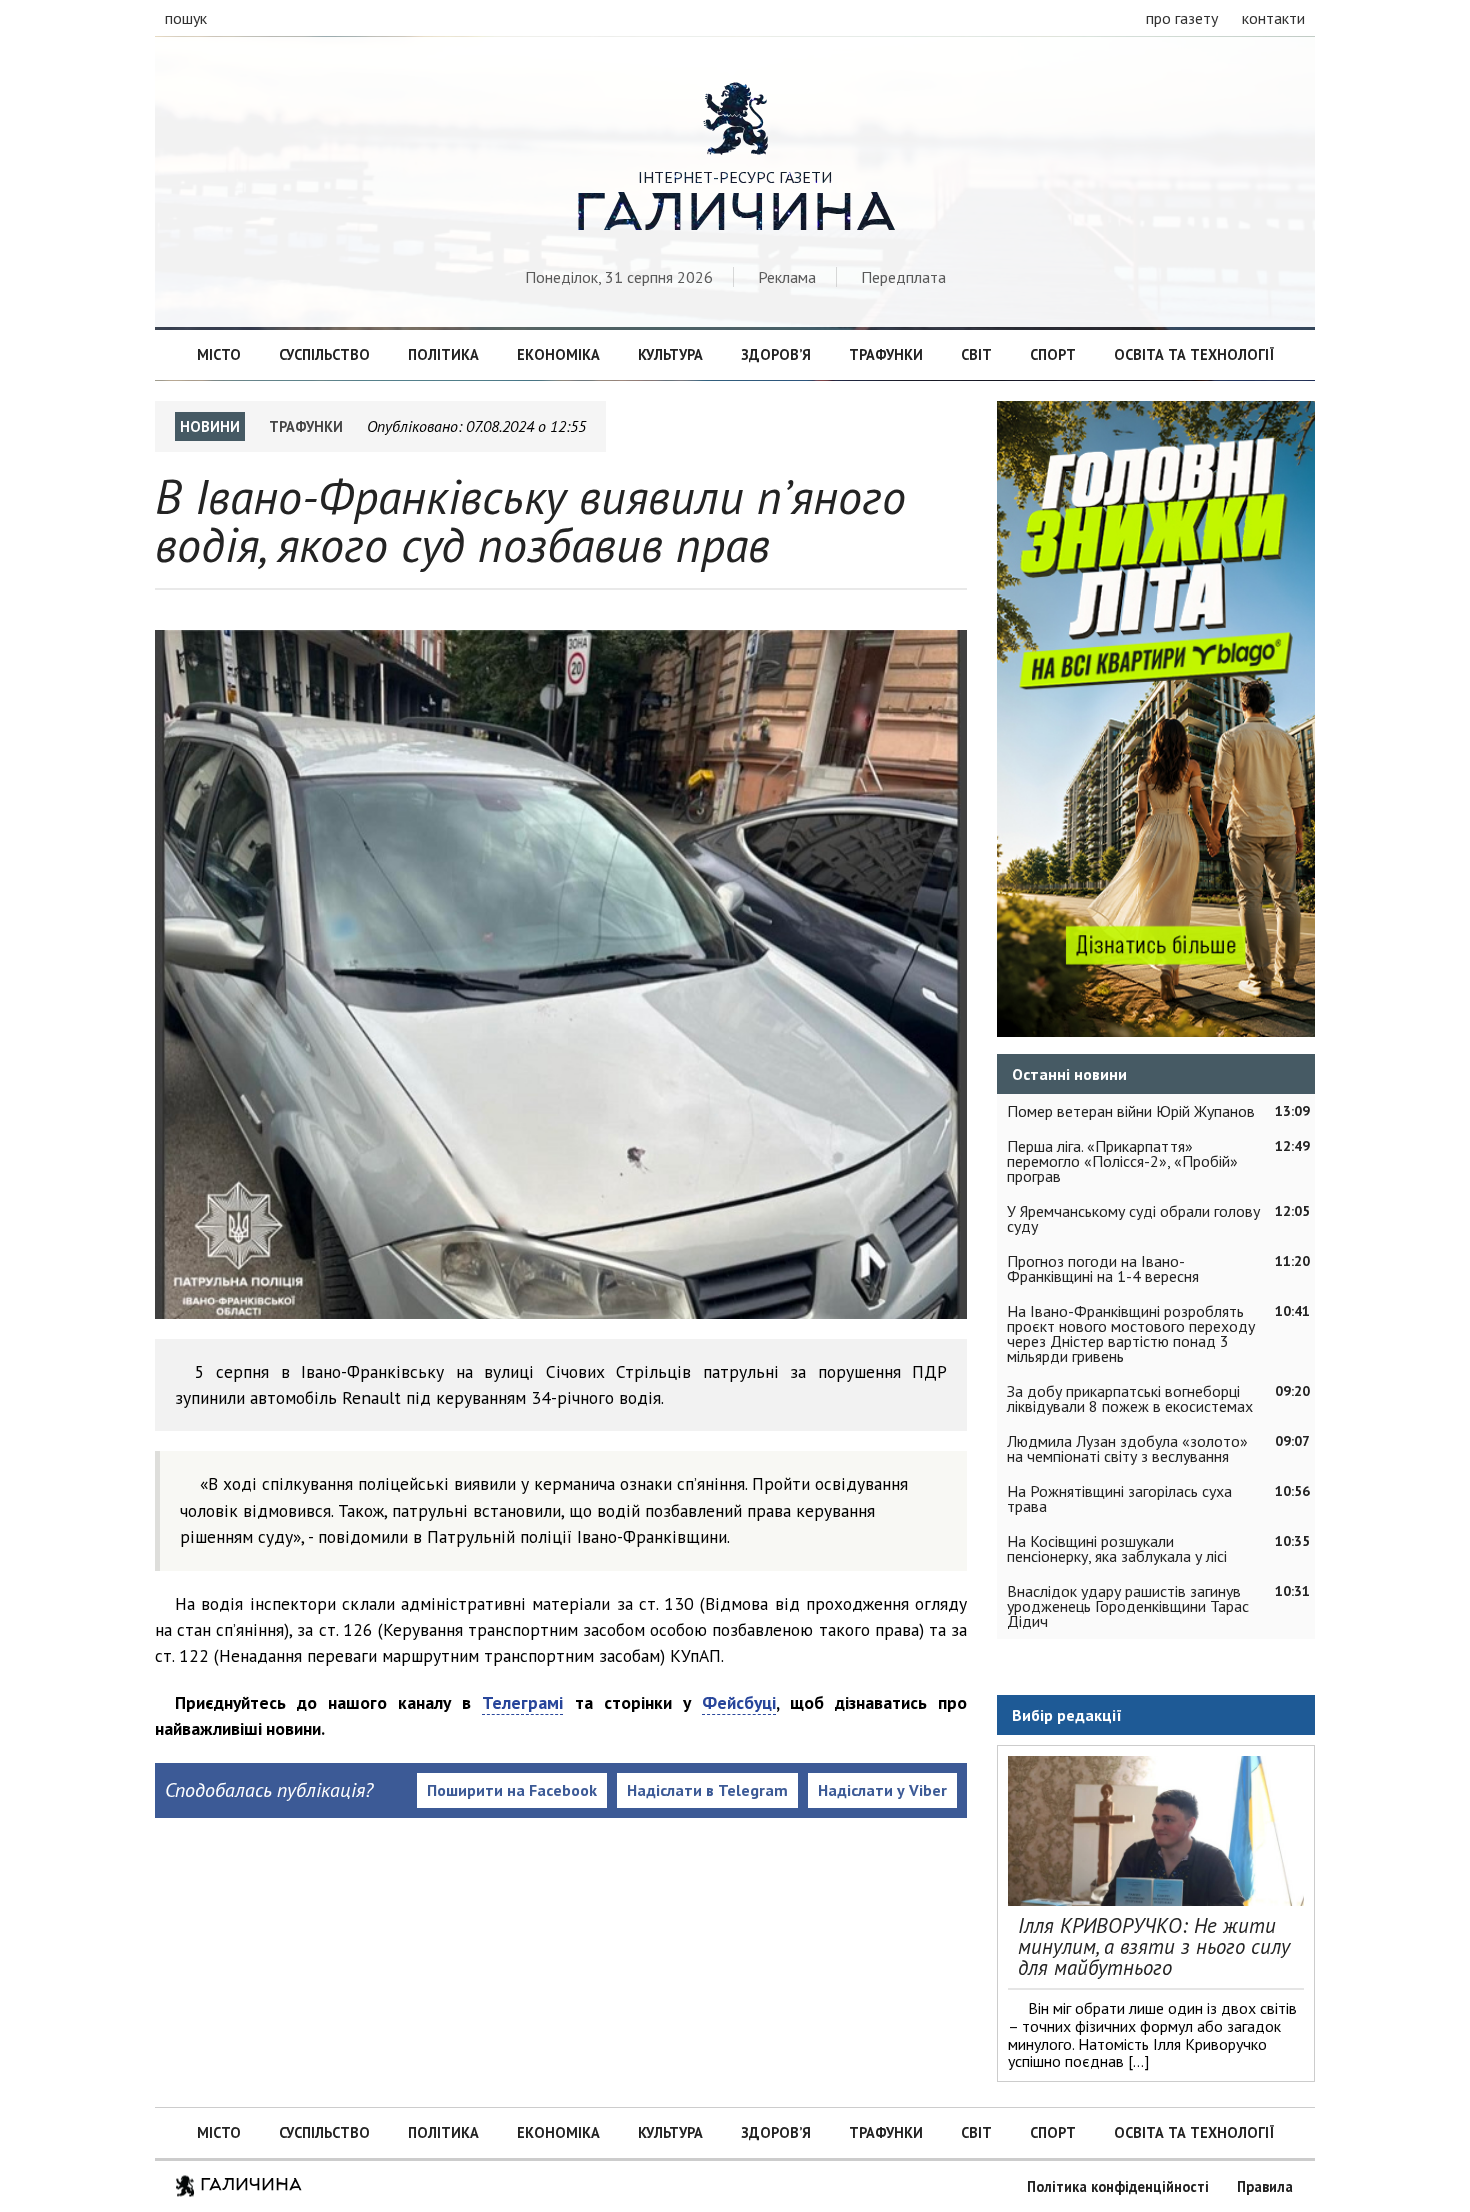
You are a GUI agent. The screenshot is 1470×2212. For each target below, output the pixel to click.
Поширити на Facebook (512, 1790)
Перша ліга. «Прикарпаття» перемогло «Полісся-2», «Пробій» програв (1122, 1161)
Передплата (903, 277)
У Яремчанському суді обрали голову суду (1133, 1218)
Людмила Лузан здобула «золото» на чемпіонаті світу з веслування (1127, 1448)
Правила (1265, 2186)
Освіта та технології (1194, 354)
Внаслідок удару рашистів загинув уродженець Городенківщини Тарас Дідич (1128, 1606)
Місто (219, 354)
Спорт (1053, 354)
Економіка (558, 354)
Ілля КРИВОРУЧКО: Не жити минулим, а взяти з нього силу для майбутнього (1154, 1946)
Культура (670, 354)
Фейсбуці (739, 1702)
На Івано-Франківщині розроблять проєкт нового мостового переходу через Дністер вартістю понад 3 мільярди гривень (1131, 1333)
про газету (1182, 18)
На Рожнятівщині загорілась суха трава (1119, 1498)
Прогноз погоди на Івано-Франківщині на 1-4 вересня (1103, 1268)
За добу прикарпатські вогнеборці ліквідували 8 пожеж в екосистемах (1130, 1398)
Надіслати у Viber (882, 1790)
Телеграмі (522, 1702)
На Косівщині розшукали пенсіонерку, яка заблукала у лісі (1117, 1548)
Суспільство (324, 354)
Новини (210, 426)
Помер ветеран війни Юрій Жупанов (1131, 1111)
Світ (976, 354)
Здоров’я (776, 354)
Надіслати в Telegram (707, 1790)
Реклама (787, 277)
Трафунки (886, 354)
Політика (443, 354)
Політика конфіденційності (1118, 2186)
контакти (1273, 18)
